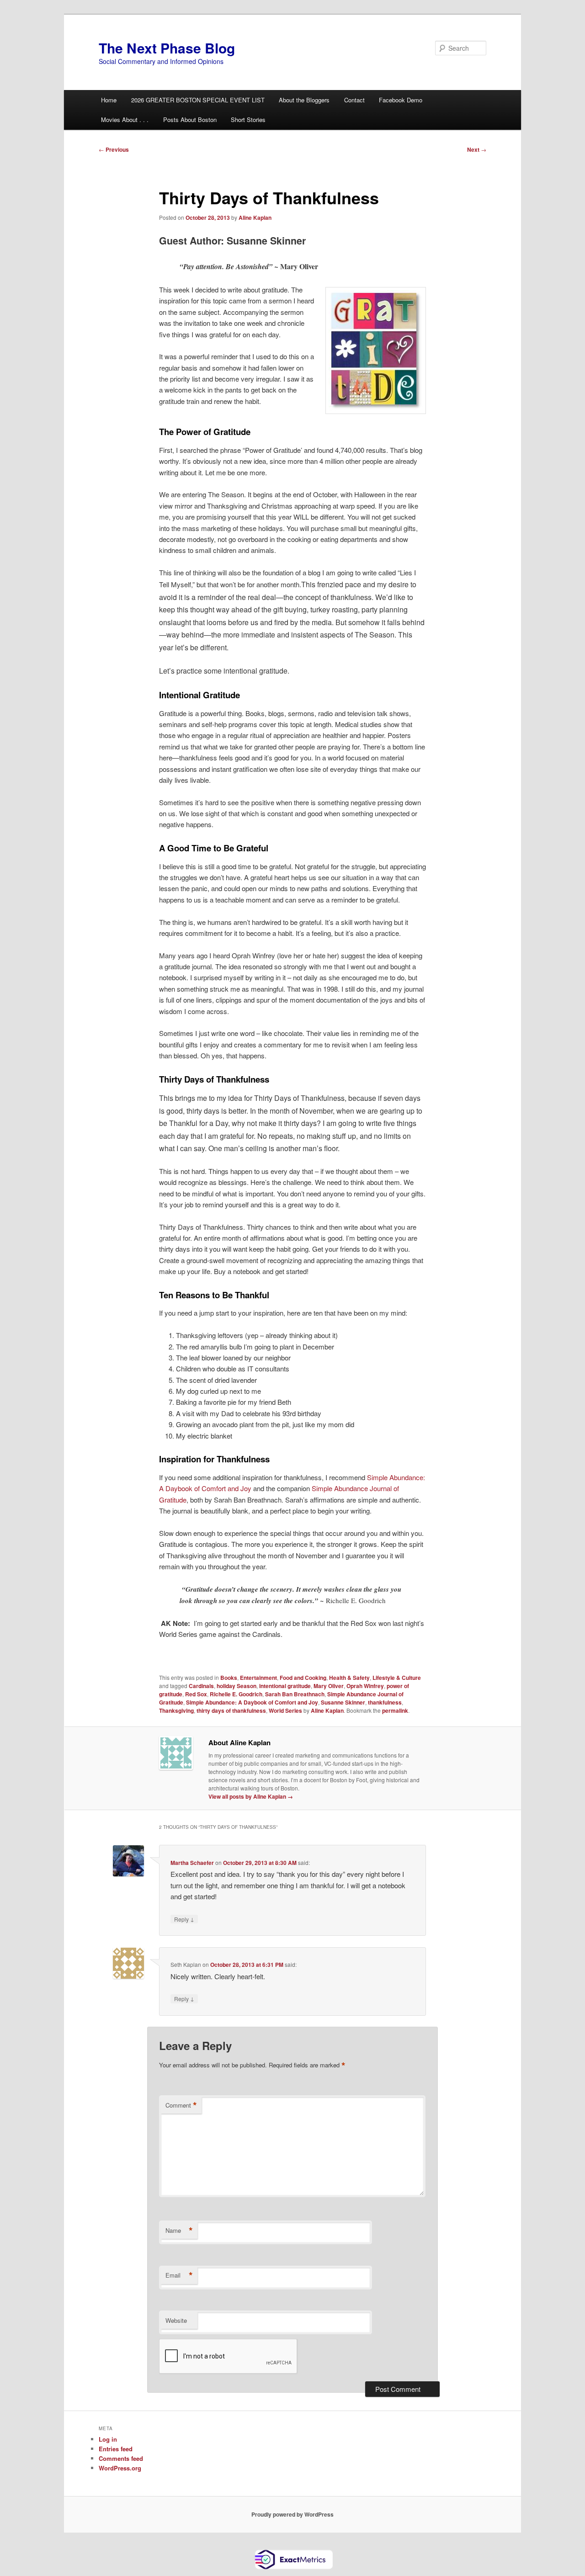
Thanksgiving (176, 1710)
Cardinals (201, 1686)
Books (229, 1678)
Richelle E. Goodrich (236, 1694)
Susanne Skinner (343, 1702)
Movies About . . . (125, 120)
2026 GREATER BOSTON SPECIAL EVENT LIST (198, 100)
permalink (395, 1710)
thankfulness (385, 1702)
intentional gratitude (285, 1686)
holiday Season (237, 1686)
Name (179, 2231)
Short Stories (248, 120)
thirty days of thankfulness (231, 1710)
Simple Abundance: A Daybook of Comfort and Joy (252, 1702)
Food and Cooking (303, 1678)
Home (109, 100)
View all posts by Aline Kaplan (251, 1796)
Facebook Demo (401, 100)
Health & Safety (349, 1678)
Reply (184, 1919)
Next (477, 149)
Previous (114, 149)
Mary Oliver (329, 1686)
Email (179, 2275)
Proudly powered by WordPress (292, 2514)
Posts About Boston (190, 120)
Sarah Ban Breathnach (295, 1694)
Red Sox (196, 1694)
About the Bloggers (304, 100)
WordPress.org (120, 2468)
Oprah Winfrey (365, 1686)
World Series (285, 1710)
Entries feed (116, 2449)
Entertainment (258, 1678)
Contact (354, 100)
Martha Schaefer (192, 1863)
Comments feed (121, 2458)
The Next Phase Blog (167, 48)
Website (176, 2320)
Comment (181, 2105)
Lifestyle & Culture (397, 1678)
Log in (108, 2439)
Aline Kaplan (255, 218)
